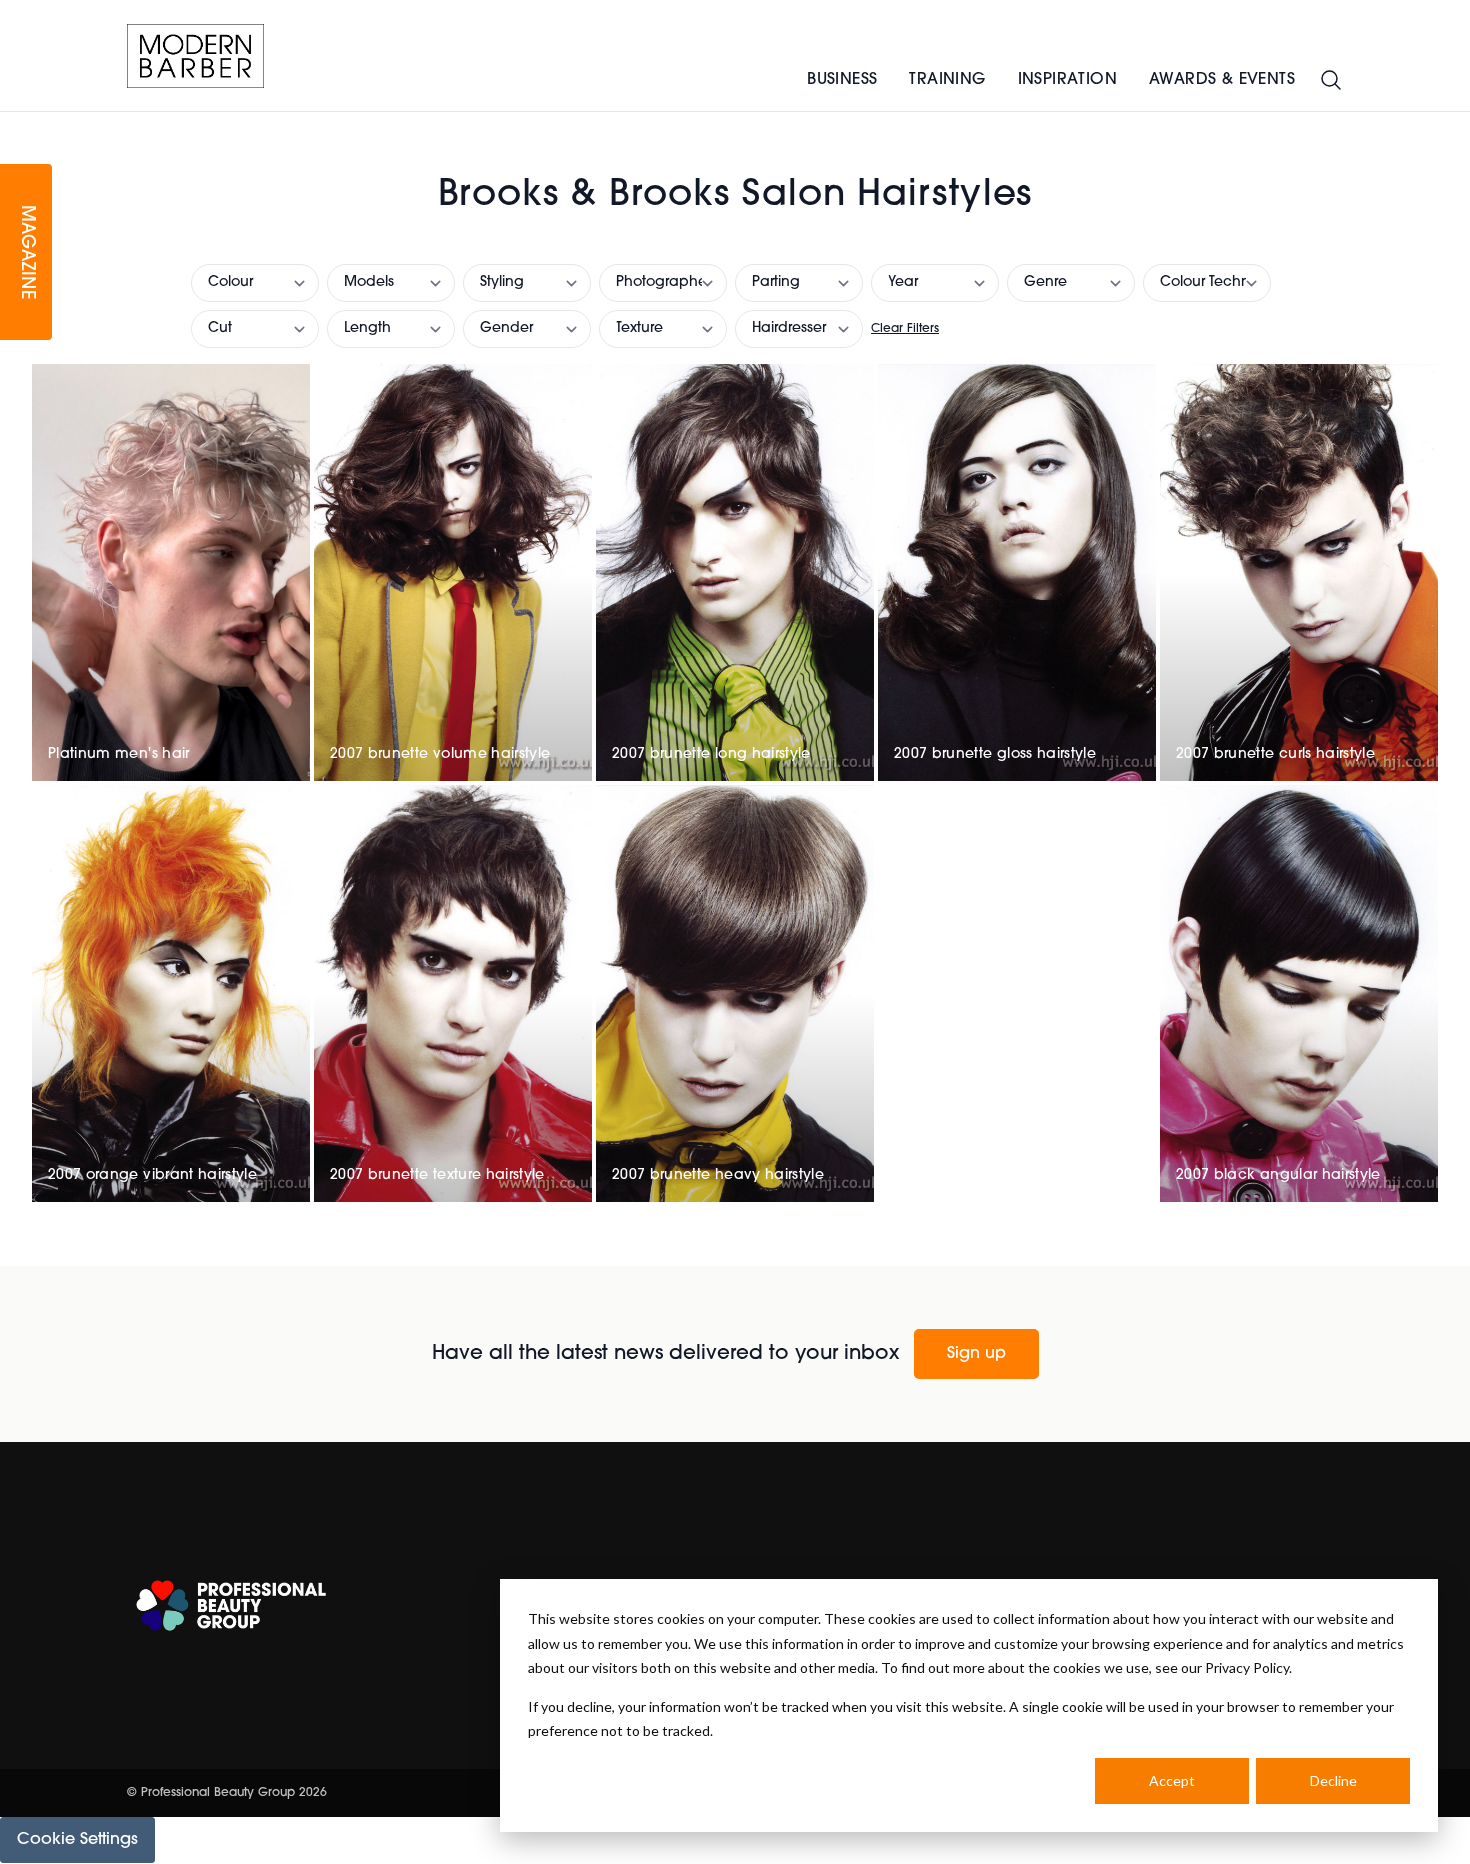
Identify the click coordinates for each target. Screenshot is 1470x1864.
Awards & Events (1222, 80)
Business (842, 80)
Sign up (976, 1354)
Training (947, 80)
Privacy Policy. (1248, 1667)
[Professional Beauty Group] (231, 1605)
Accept (1172, 1780)
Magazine (26, 252)
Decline (1333, 1780)
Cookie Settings (77, 1840)
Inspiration (1067, 80)
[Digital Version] (16, 124)
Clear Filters (905, 329)
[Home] (195, 56)
